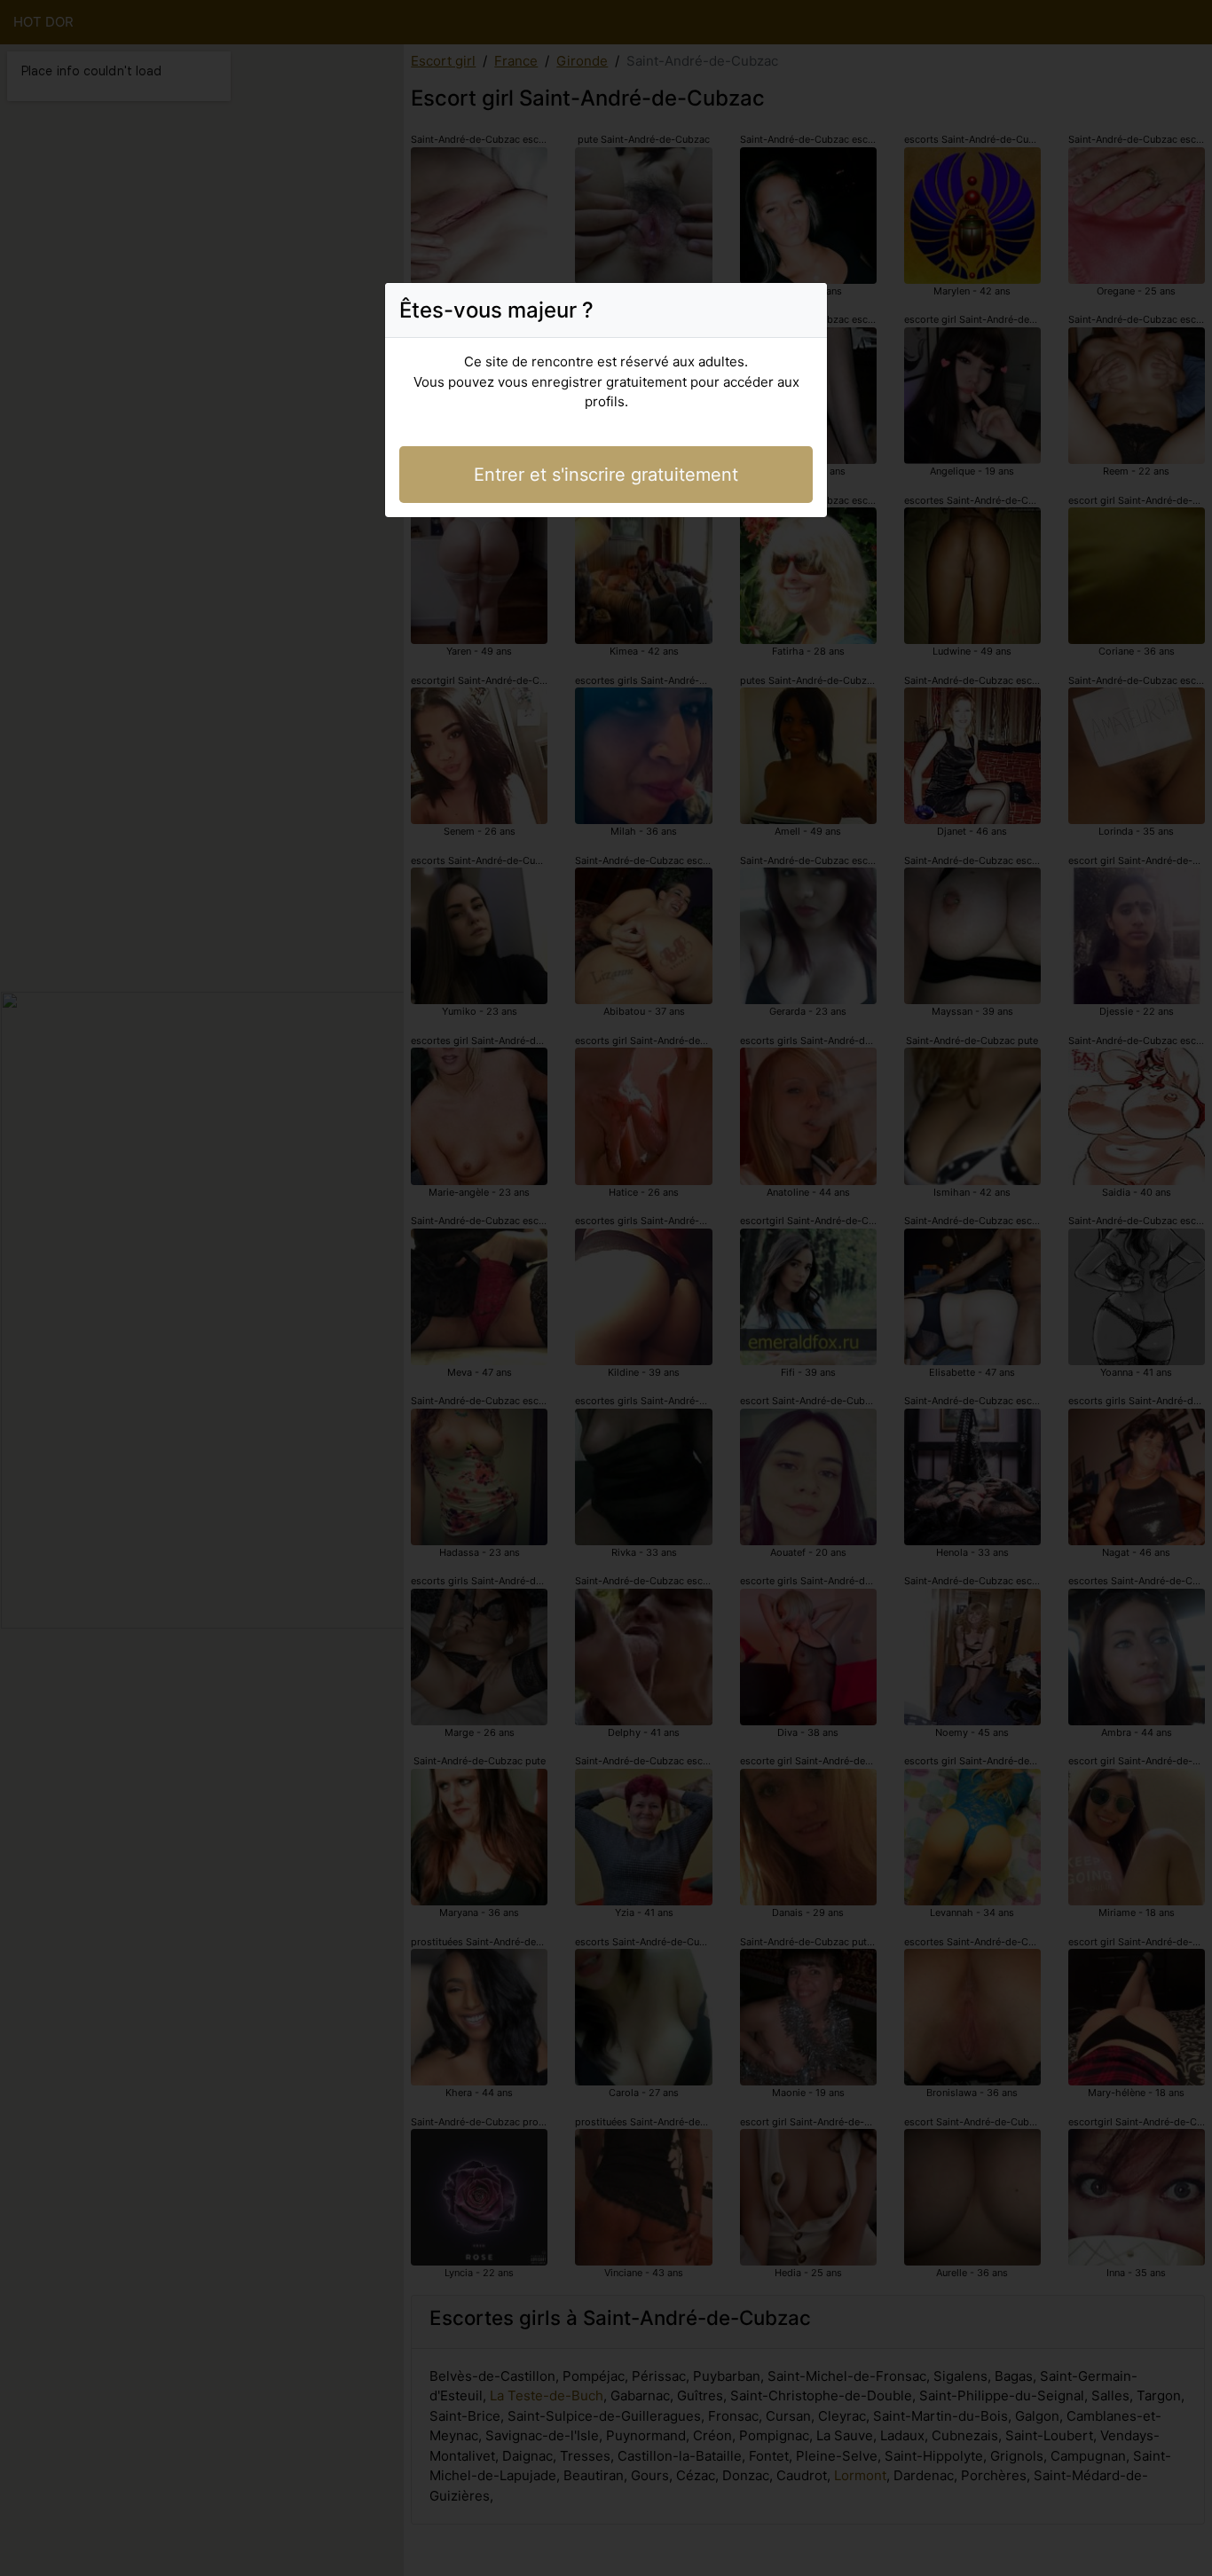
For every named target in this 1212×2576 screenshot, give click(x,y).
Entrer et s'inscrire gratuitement (606, 475)
